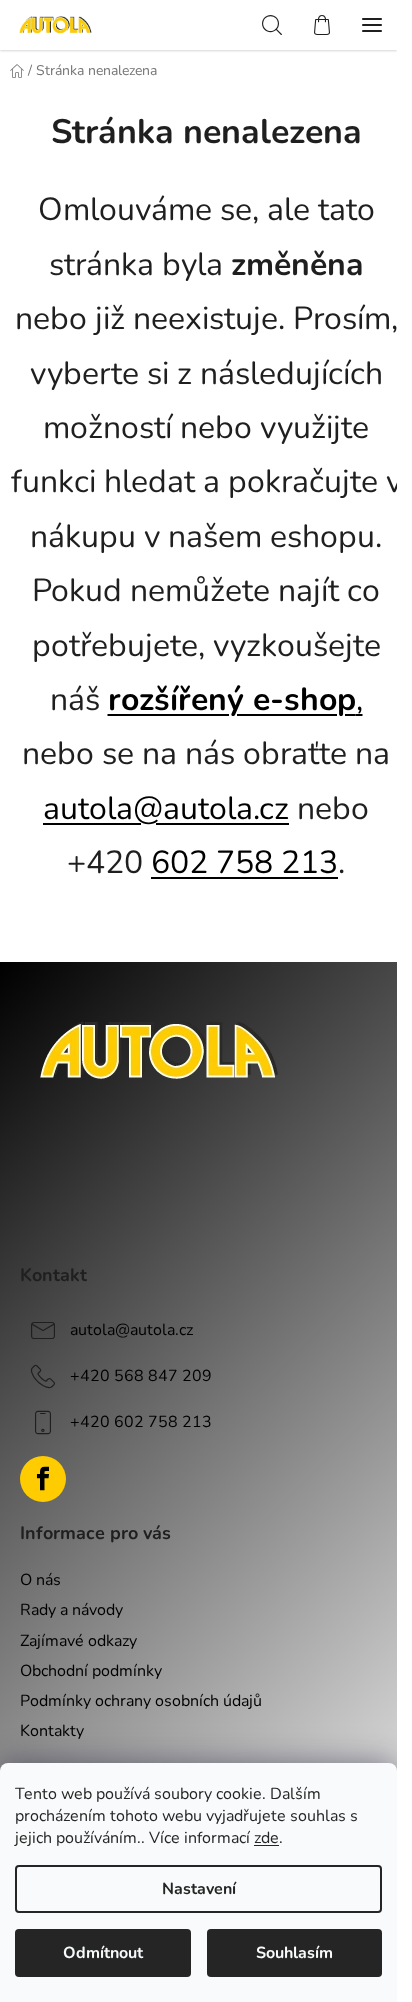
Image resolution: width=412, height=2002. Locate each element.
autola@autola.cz (166, 808)
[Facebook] (43, 1479)
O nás (40, 1580)
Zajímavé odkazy (78, 1641)
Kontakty (52, 1731)
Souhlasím (294, 1953)
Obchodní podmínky (91, 1671)
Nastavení (199, 1889)
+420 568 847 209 (141, 1375)
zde (266, 1838)
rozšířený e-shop (232, 699)
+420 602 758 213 (141, 1421)
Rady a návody (71, 1610)
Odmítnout (103, 1953)
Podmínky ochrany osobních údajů (141, 1701)
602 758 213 (244, 862)
